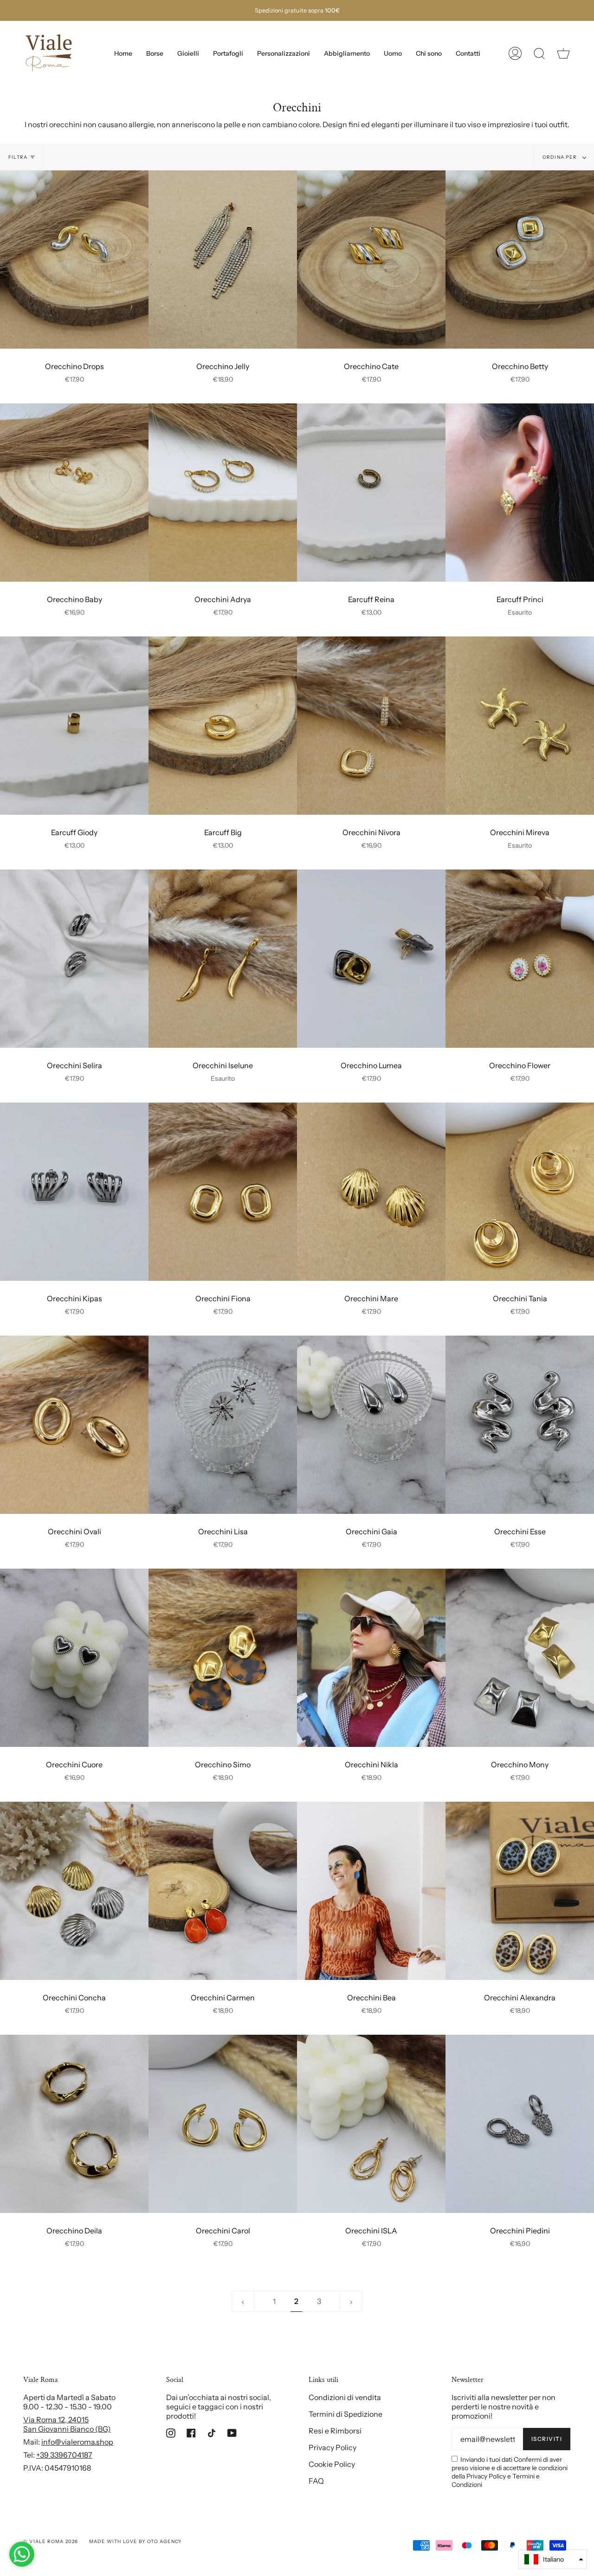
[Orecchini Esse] (520, 1425)
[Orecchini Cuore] (74, 1658)
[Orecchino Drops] (74, 260)
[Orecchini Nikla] (371, 1658)
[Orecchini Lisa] (223, 1425)
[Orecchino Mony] (520, 1658)
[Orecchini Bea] (371, 1891)
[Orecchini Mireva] (520, 726)
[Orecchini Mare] (371, 1192)
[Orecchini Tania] (520, 1192)
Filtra (18, 157)
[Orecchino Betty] (520, 260)
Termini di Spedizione (345, 2414)
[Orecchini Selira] (74, 959)
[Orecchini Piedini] (520, 2124)
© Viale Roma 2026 (51, 2541)
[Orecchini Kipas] (74, 1192)
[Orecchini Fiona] (223, 1192)
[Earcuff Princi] (520, 493)
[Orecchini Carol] (223, 2124)
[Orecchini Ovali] (74, 1425)
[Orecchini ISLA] (371, 2124)
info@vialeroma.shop (77, 2442)
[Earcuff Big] (223, 726)
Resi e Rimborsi (335, 2431)
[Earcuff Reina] (371, 493)
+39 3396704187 (64, 2455)
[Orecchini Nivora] (371, 726)
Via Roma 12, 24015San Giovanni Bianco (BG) (67, 2424)
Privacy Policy (333, 2447)
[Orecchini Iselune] (223, 959)
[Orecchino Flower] (520, 959)
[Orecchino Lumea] (371, 959)
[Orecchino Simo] (223, 1658)
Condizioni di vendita (345, 2397)
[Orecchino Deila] (74, 2124)
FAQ (316, 2481)
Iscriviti (547, 2439)
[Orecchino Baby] (74, 493)
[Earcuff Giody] (74, 726)
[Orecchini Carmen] (223, 1891)
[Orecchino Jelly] (223, 260)
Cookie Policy (332, 2464)
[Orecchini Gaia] (371, 1425)
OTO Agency (165, 2541)
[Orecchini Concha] (74, 1891)
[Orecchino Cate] (371, 260)
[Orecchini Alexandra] (520, 1891)
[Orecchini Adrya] (223, 493)
